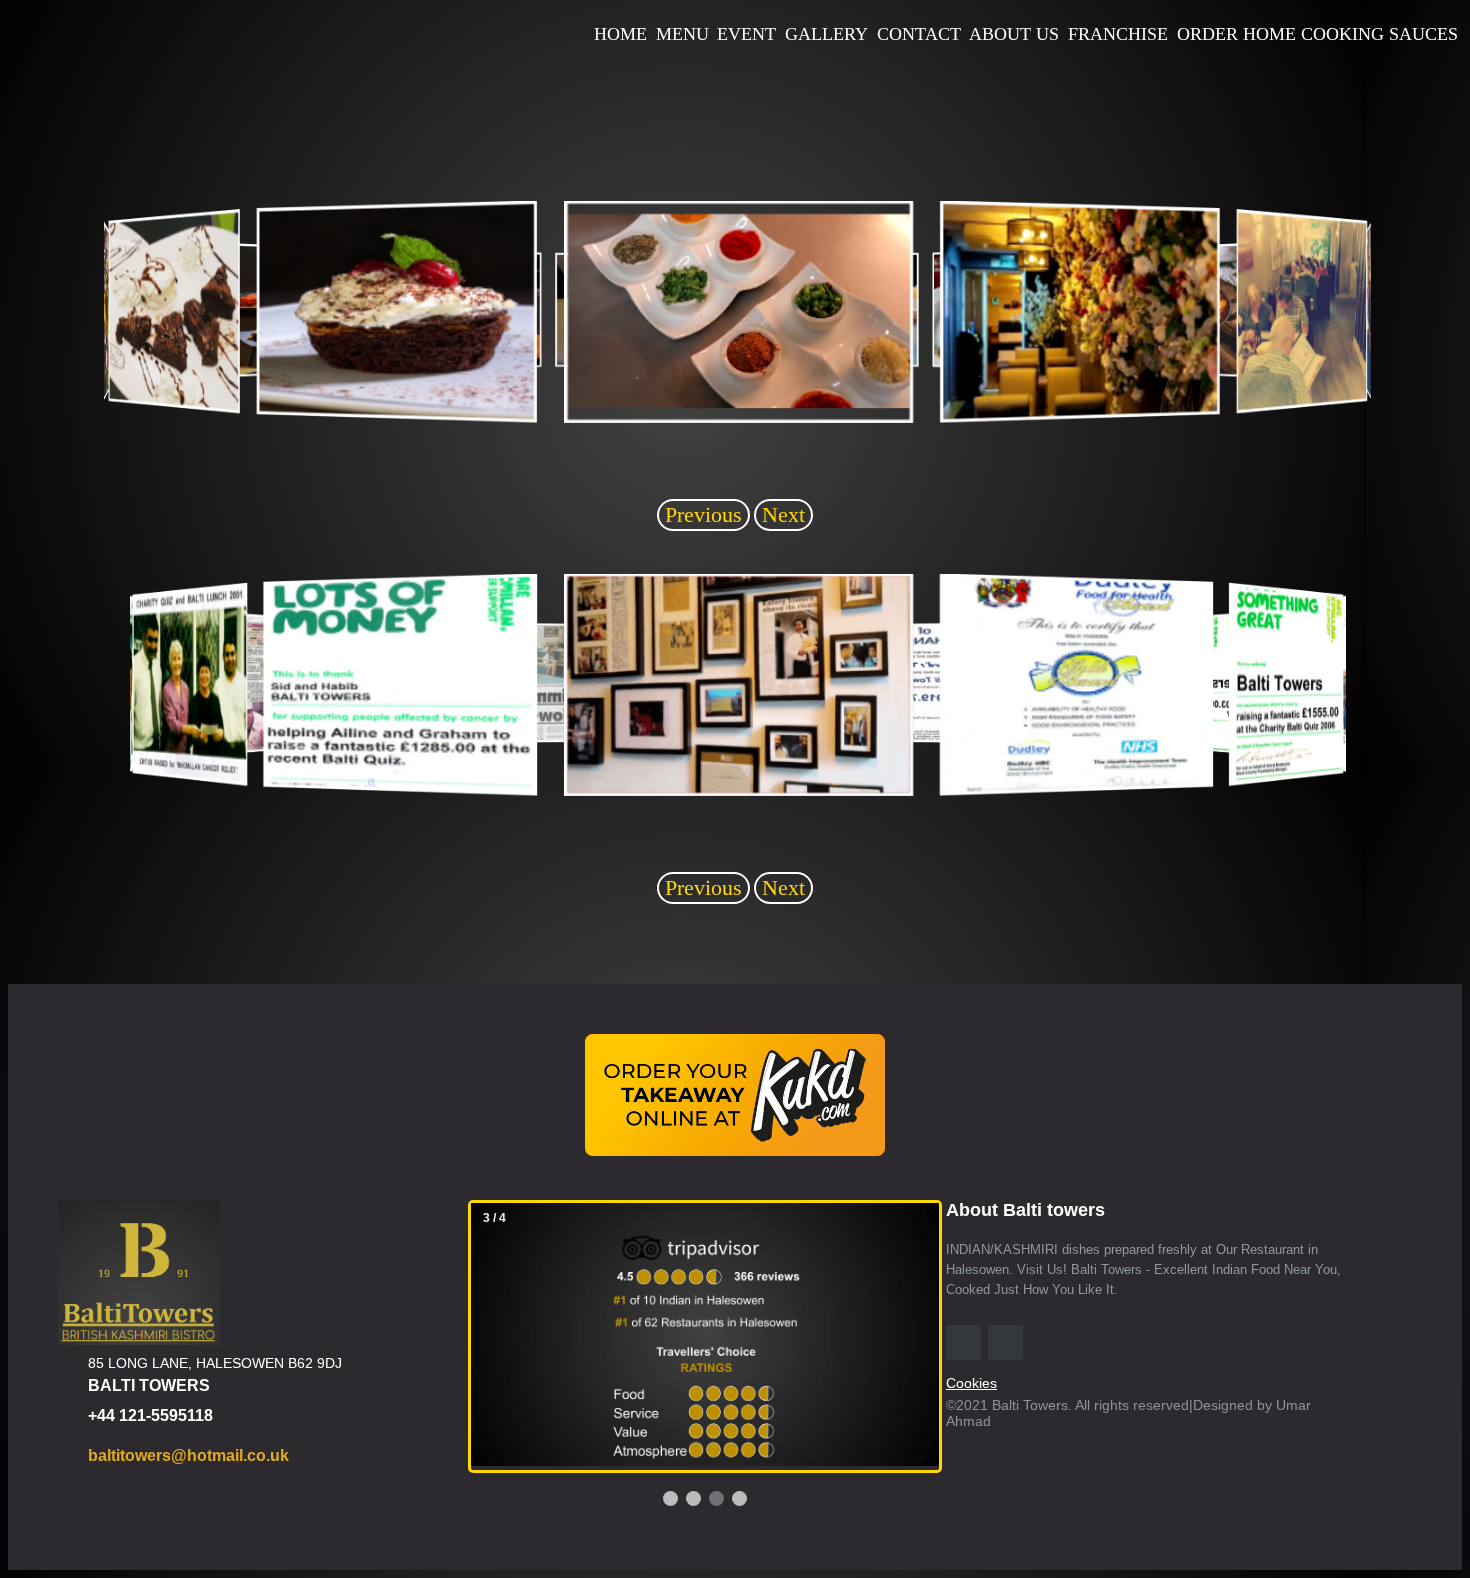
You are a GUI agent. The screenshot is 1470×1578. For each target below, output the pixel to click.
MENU (682, 34)
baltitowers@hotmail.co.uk (188, 1455)
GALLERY (826, 34)
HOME (620, 34)
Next (783, 514)
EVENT (746, 34)
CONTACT (919, 34)
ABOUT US (1014, 34)
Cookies (971, 1383)
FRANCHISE (1118, 34)
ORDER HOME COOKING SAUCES (1317, 34)
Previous (703, 514)
